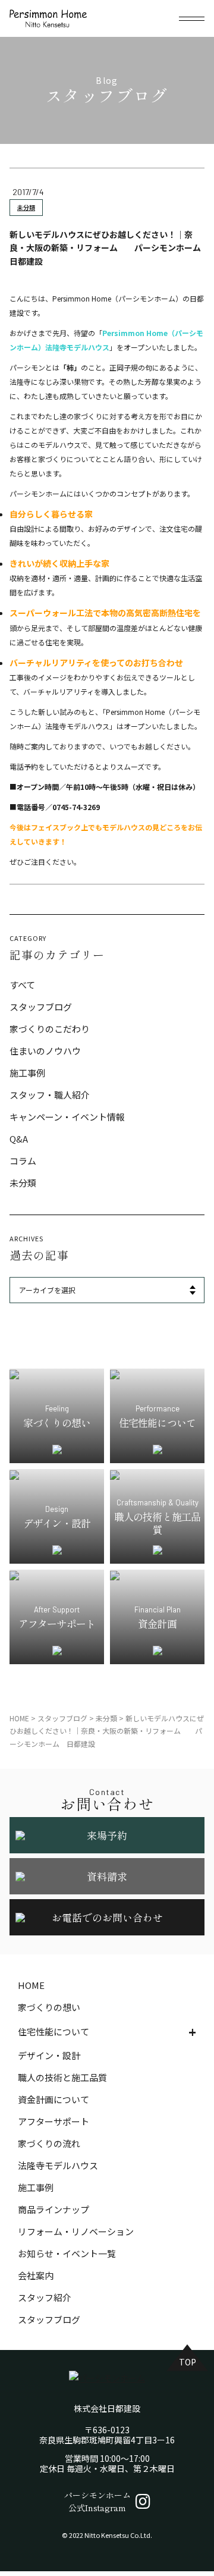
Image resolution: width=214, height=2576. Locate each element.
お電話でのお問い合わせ (107, 1917)
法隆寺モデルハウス (58, 2165)
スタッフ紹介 (45, 2297)
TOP (188, 2362)
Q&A (19, 1139)
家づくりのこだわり (50, 1029)
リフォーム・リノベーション (76, 2231)
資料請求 (107, 1876)
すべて (22, 985)
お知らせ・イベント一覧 (67, 2253)
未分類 (26, 207)
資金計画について (53, 2099)
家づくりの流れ (49, 2143)
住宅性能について (53, 2031)
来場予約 (107, 1835)
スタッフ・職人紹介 (50, 1095)
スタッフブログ (41, 1007)
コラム (23, 1161)
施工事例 (27, 1073)
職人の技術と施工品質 (62, 2077)
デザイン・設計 (49, 2055)
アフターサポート (53, 2121)
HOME (31, 1985)
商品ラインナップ (53, 2209)
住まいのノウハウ (45, 1051)
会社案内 (36, 2275)
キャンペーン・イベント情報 (67, 1117)
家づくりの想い (49, 2007)
